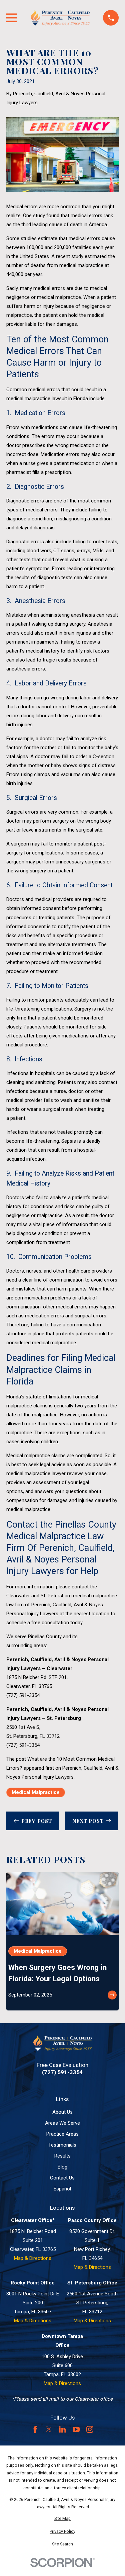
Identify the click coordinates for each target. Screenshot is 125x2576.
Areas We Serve (62, 2123)
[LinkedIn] (62, 2429)
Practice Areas (62, 2134)
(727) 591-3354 (23, 1695)
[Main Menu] (12, 18)
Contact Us (62, 2178)
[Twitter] (49, 2429)
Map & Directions (33, 2258)
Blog (62, 2167)
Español (62, 2189)
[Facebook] (35, 2429)
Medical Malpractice (36, 1792)
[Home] (60, 18)
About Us (62, 2112)
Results (62, 2156)
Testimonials (62, 2145)
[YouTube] (76, 2429)
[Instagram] (90, 2429)
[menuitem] (62, 2519)
